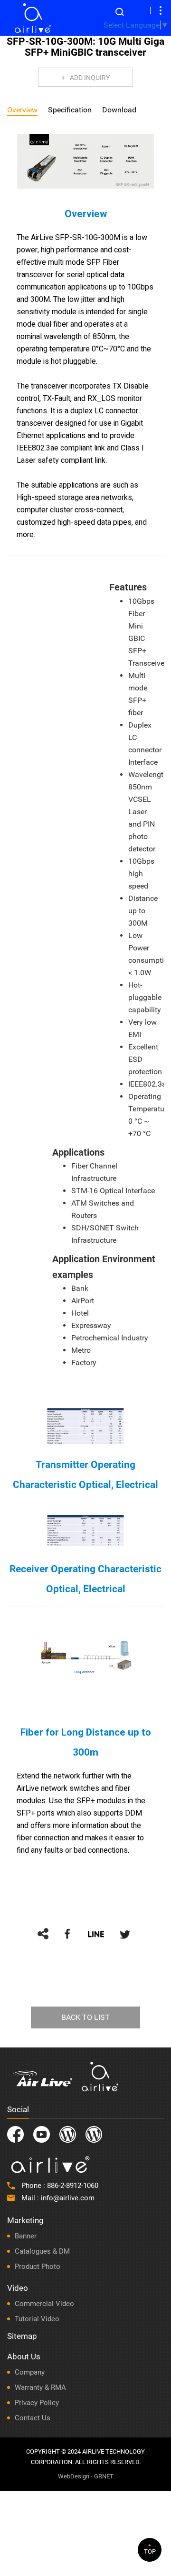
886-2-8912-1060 (73, 2186)
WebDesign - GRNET (86, 2476)
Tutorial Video (37, 2319)
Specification (70, 110)
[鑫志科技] (33, 18)
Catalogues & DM (42, 2251)
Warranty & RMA (40, 2387)
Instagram (68, 2134)
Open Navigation (161, 10)
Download (119, 110)
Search (120, 12)
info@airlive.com (68, 2198)
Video (18, 2288)
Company (30, 2372)
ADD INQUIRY (90, 78)
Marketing (25, 2220)
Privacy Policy (37, 2403)
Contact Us (33, 2418)
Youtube (42, 2134)
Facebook (15, 2134)
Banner (26, 2236)
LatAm (94, 2134)
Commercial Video (44, 2304)
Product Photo (38, 2266)
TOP (150, 2551)
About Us (24, 2356)
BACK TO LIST (85, 2017)
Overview (22, 110)
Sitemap (22, 2336)
